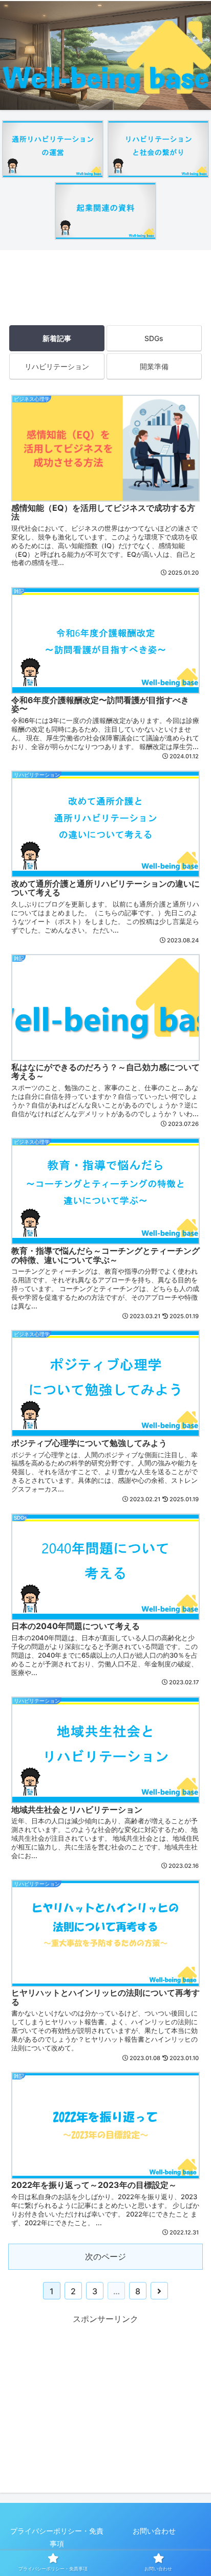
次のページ (105, 2256)
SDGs (154, 338)
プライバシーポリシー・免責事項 (57, 2537)
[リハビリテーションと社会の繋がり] (158, 149)
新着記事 (57, 338)
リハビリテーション (57, 366)
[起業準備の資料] (105, 211)
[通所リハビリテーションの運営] (53, 149)
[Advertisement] (105, 284)
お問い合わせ (154, 2531)
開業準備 (154, 366)
